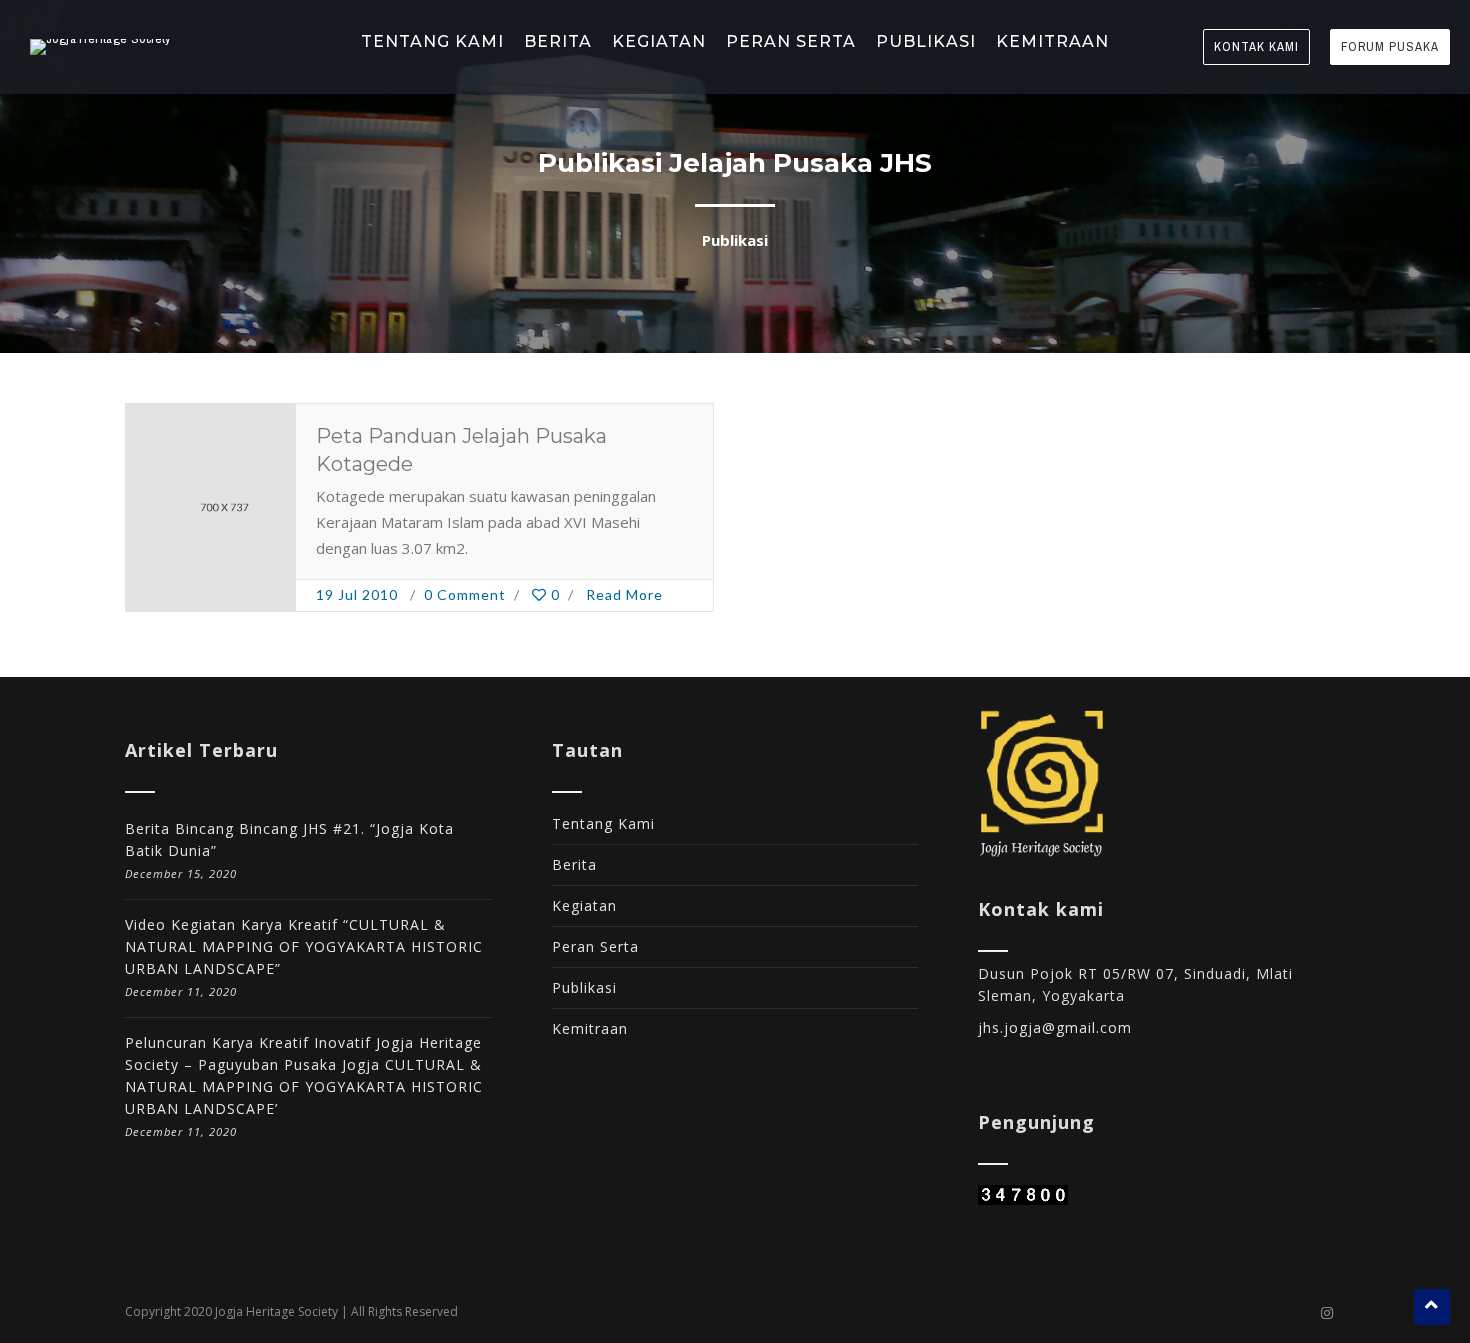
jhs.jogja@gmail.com (1055, 1027)
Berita (574, 864)
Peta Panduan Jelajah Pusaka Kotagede (461, 450)
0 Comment (465, 594)
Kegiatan (584, 905)
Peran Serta (595, 946)
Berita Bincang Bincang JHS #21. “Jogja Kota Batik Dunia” (289, 839)
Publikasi (584, 987)
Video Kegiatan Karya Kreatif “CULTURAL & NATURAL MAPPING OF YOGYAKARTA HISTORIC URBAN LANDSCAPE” (304, 946)
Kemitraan (590, 1028)
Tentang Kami (603, 823)
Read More (624, 594)
